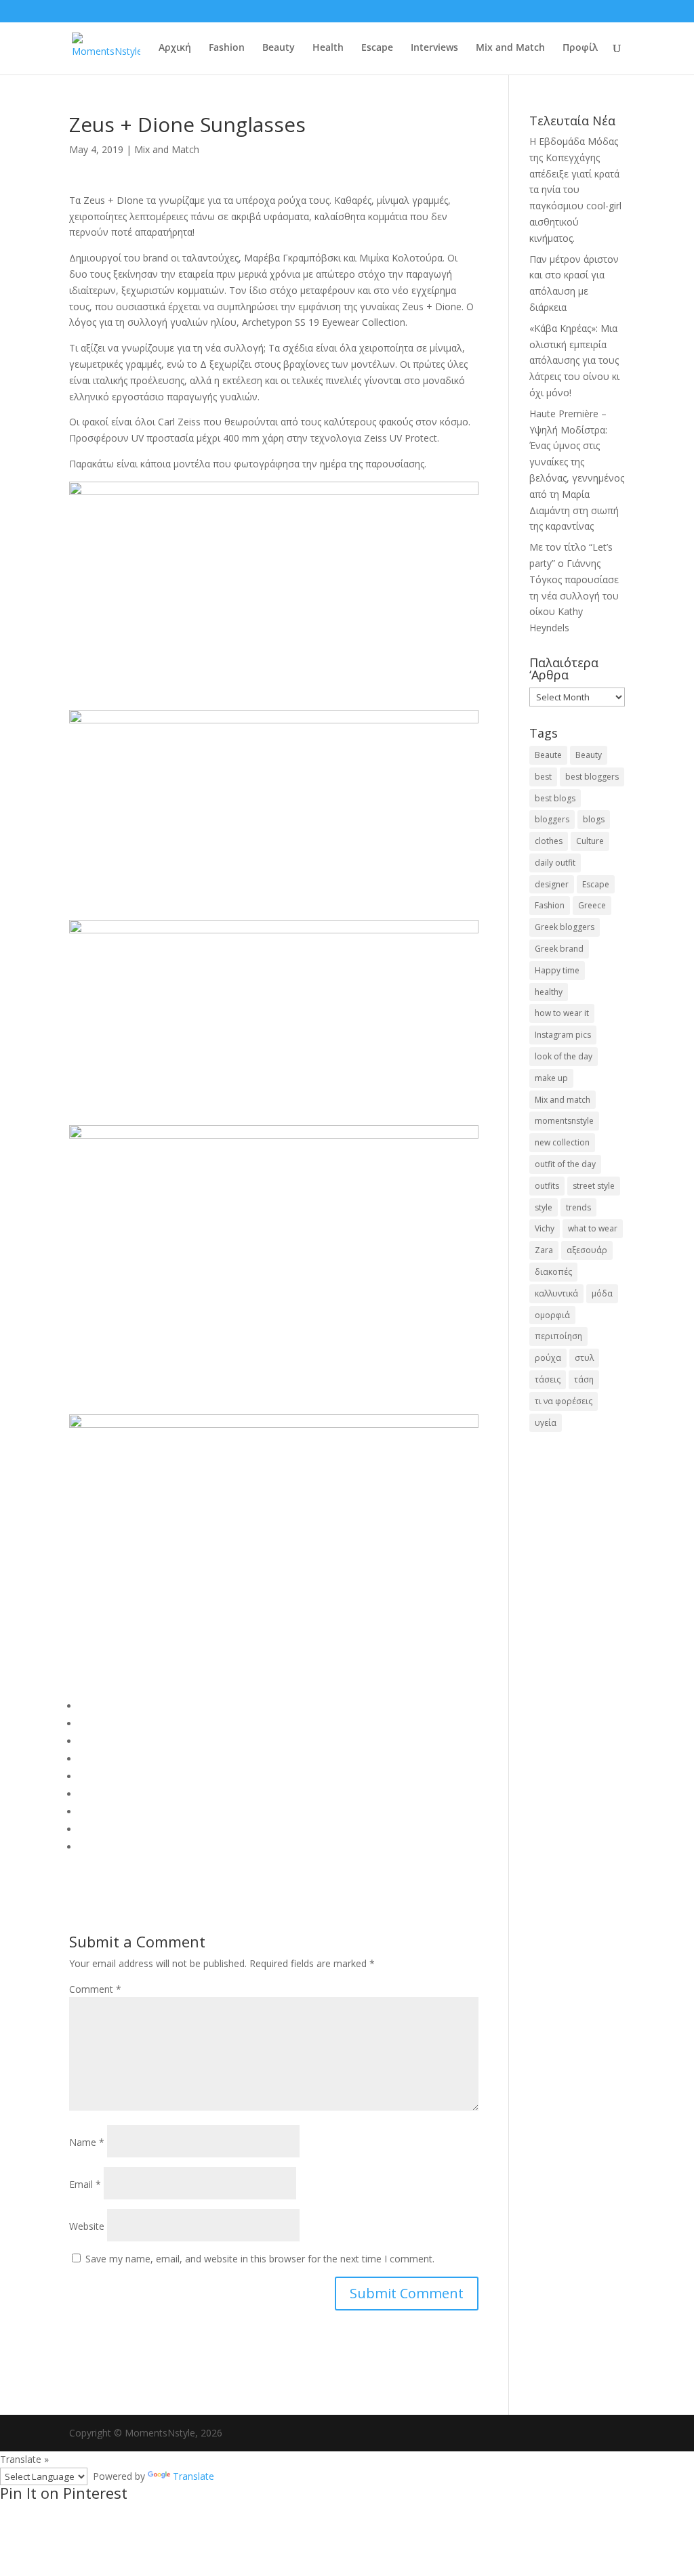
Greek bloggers (565, 927)
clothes (549, 841)
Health (328, 48)
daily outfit (555, 863)
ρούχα (548, 1358)
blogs (594, 819)
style (544, 1207)
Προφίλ (580, 48)
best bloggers (592, 777)
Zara (544, 1250)
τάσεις (548, 1379)
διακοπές (553, 1272)
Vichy (545, 1228)
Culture (590, 841)
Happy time (557, 970)
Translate (193, 2476)
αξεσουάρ (587, 1250)
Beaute (548, 755)
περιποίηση (558, 1336)
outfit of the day (565, 1164)
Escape (377, 48)
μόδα (602, 1293)
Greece (592, 905)
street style (594, 1186)
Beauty (279, 48)
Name (87, 2142)
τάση (584, 1379)
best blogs (555, 798)
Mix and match (563, 1100)
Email (85, 2184)
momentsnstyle (564, 1121)
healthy (549, 992)
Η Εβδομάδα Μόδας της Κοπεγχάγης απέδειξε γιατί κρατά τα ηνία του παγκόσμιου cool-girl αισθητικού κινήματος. (575, 190)
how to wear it (562, 1013)
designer (552, 884)
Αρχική (175, 48)
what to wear (593, 1228)
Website (87, 2226)
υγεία (546, 1423)
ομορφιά (552, 1315)
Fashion (227, 48)
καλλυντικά (556, 1293)
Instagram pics (563, 1035)
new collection (562, 1142)
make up (551, 1078)
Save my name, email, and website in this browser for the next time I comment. (260, 2259)
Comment (95, 1989)
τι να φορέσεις (564, 1401)
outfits (547, 1186)
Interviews (434, 48)
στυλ (584, 1358)
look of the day (564, 1056)
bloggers (552, 819)
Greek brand (559, 949)
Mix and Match (510, 48)
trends (578, 1207)
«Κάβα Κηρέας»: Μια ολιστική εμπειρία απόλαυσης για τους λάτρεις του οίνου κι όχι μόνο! (574, 360)
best (543, 777)
